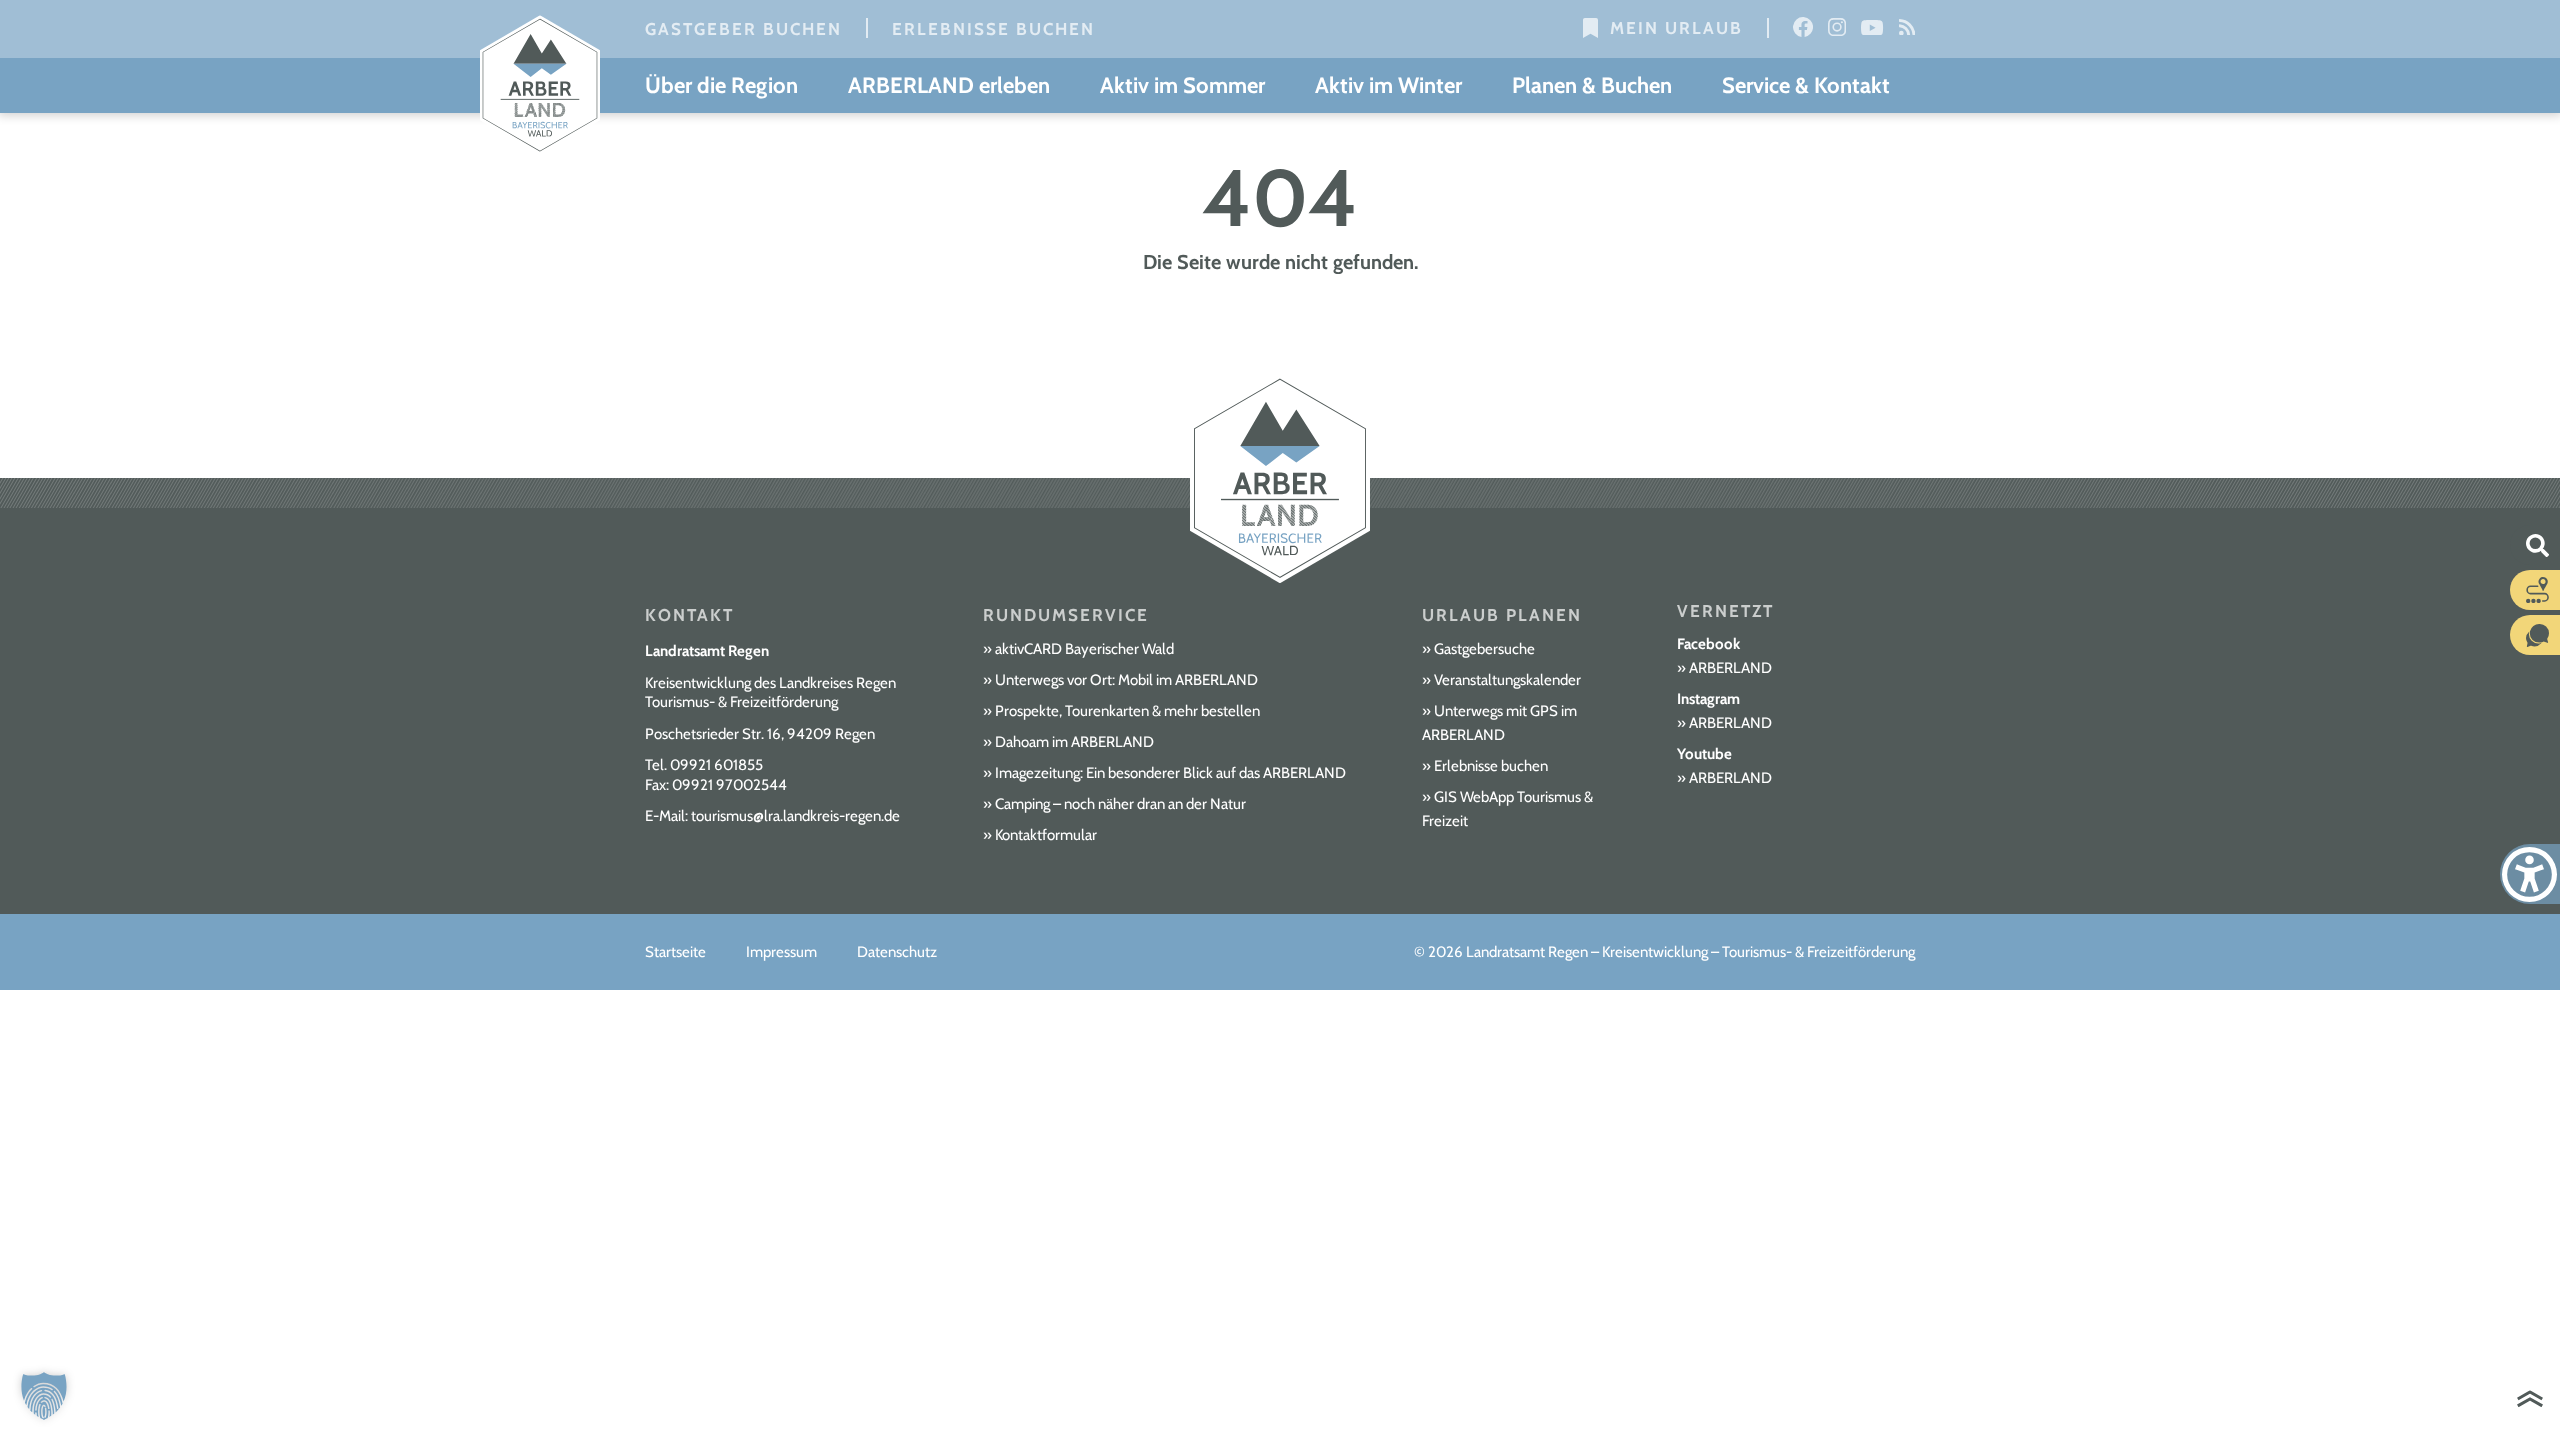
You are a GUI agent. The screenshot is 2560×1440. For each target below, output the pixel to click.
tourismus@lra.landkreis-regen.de (795, 816)
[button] (44, 1396)
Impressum (781, 952)
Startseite (675, 952)
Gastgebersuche (1484, 649)
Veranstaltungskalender (1507, 680)
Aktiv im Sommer (1182, 85)
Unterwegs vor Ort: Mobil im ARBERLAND (1126, 680)
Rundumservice (1066, 615)
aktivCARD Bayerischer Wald (1084, 649)
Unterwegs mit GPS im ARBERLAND (1499, 723)
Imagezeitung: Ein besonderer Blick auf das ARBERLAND (1170, 773)
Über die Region (721, 85)
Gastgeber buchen (743, 29)
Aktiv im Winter (1388, 85)
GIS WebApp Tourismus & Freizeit (1507, 809)
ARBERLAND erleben (949, 85)
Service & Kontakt (1806, 85)
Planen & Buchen (1592, 85)
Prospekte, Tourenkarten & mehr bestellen (1127, 711)
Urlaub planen (1502, 615)
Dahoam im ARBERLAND (1074, 742)
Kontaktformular (1046, 835)
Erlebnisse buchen (993, 29)
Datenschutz (897, 952)
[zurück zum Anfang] (2530, 1401)
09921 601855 (716, 765)
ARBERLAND (1730, 668)
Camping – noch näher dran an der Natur (1120, 804)
